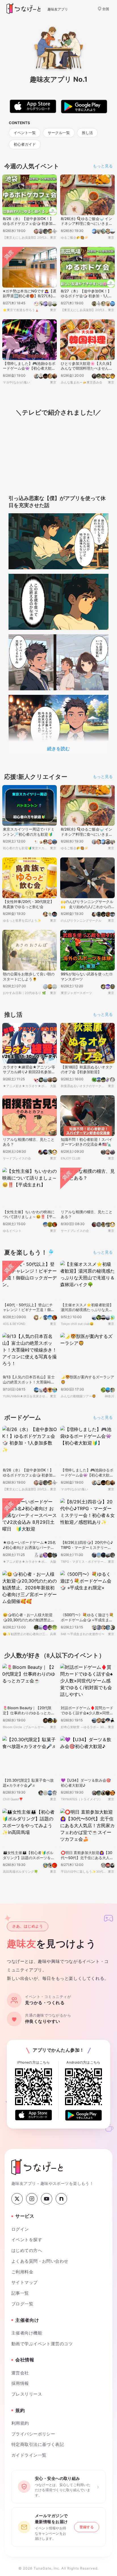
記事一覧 (20, 2293)
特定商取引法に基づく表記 (38, 2444)
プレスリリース (27, 2394)
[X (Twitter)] (17, 2199)
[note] (61, 2199)
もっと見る (103, 166)
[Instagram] (32, 2199)
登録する (87, 2527)
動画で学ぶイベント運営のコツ (42, 2344)
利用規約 (20, 2423)
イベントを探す (27, 2240)
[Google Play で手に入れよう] (83, 2115)
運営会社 (20, 2373)
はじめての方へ (27, 2251)
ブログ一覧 (22, 2304)
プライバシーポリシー (33, 2434)
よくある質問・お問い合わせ (40, 2261)
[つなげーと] (37, 2167)
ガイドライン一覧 (29, 2455)
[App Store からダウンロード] (34, 2115)
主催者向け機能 (27, 2333)
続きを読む (58, 749)
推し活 (87, 133)
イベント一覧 (25, 133)
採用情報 (20, 2383)
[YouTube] (47, 2199)
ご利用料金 (22, 2272)
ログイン (20, 2229)
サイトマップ (25, 2282)
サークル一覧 (59, 133)
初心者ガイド (25, 144)
